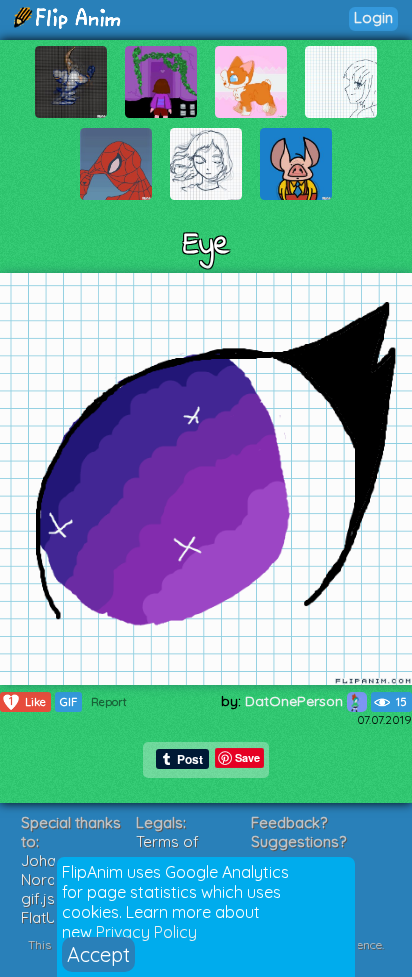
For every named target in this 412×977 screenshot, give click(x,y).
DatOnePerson (296, 701)
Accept (98, 954)
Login (373, 17)
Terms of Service (167, 851)
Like (27, 701)
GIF (68, 702)
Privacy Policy (146, 932)
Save (247, 757)
